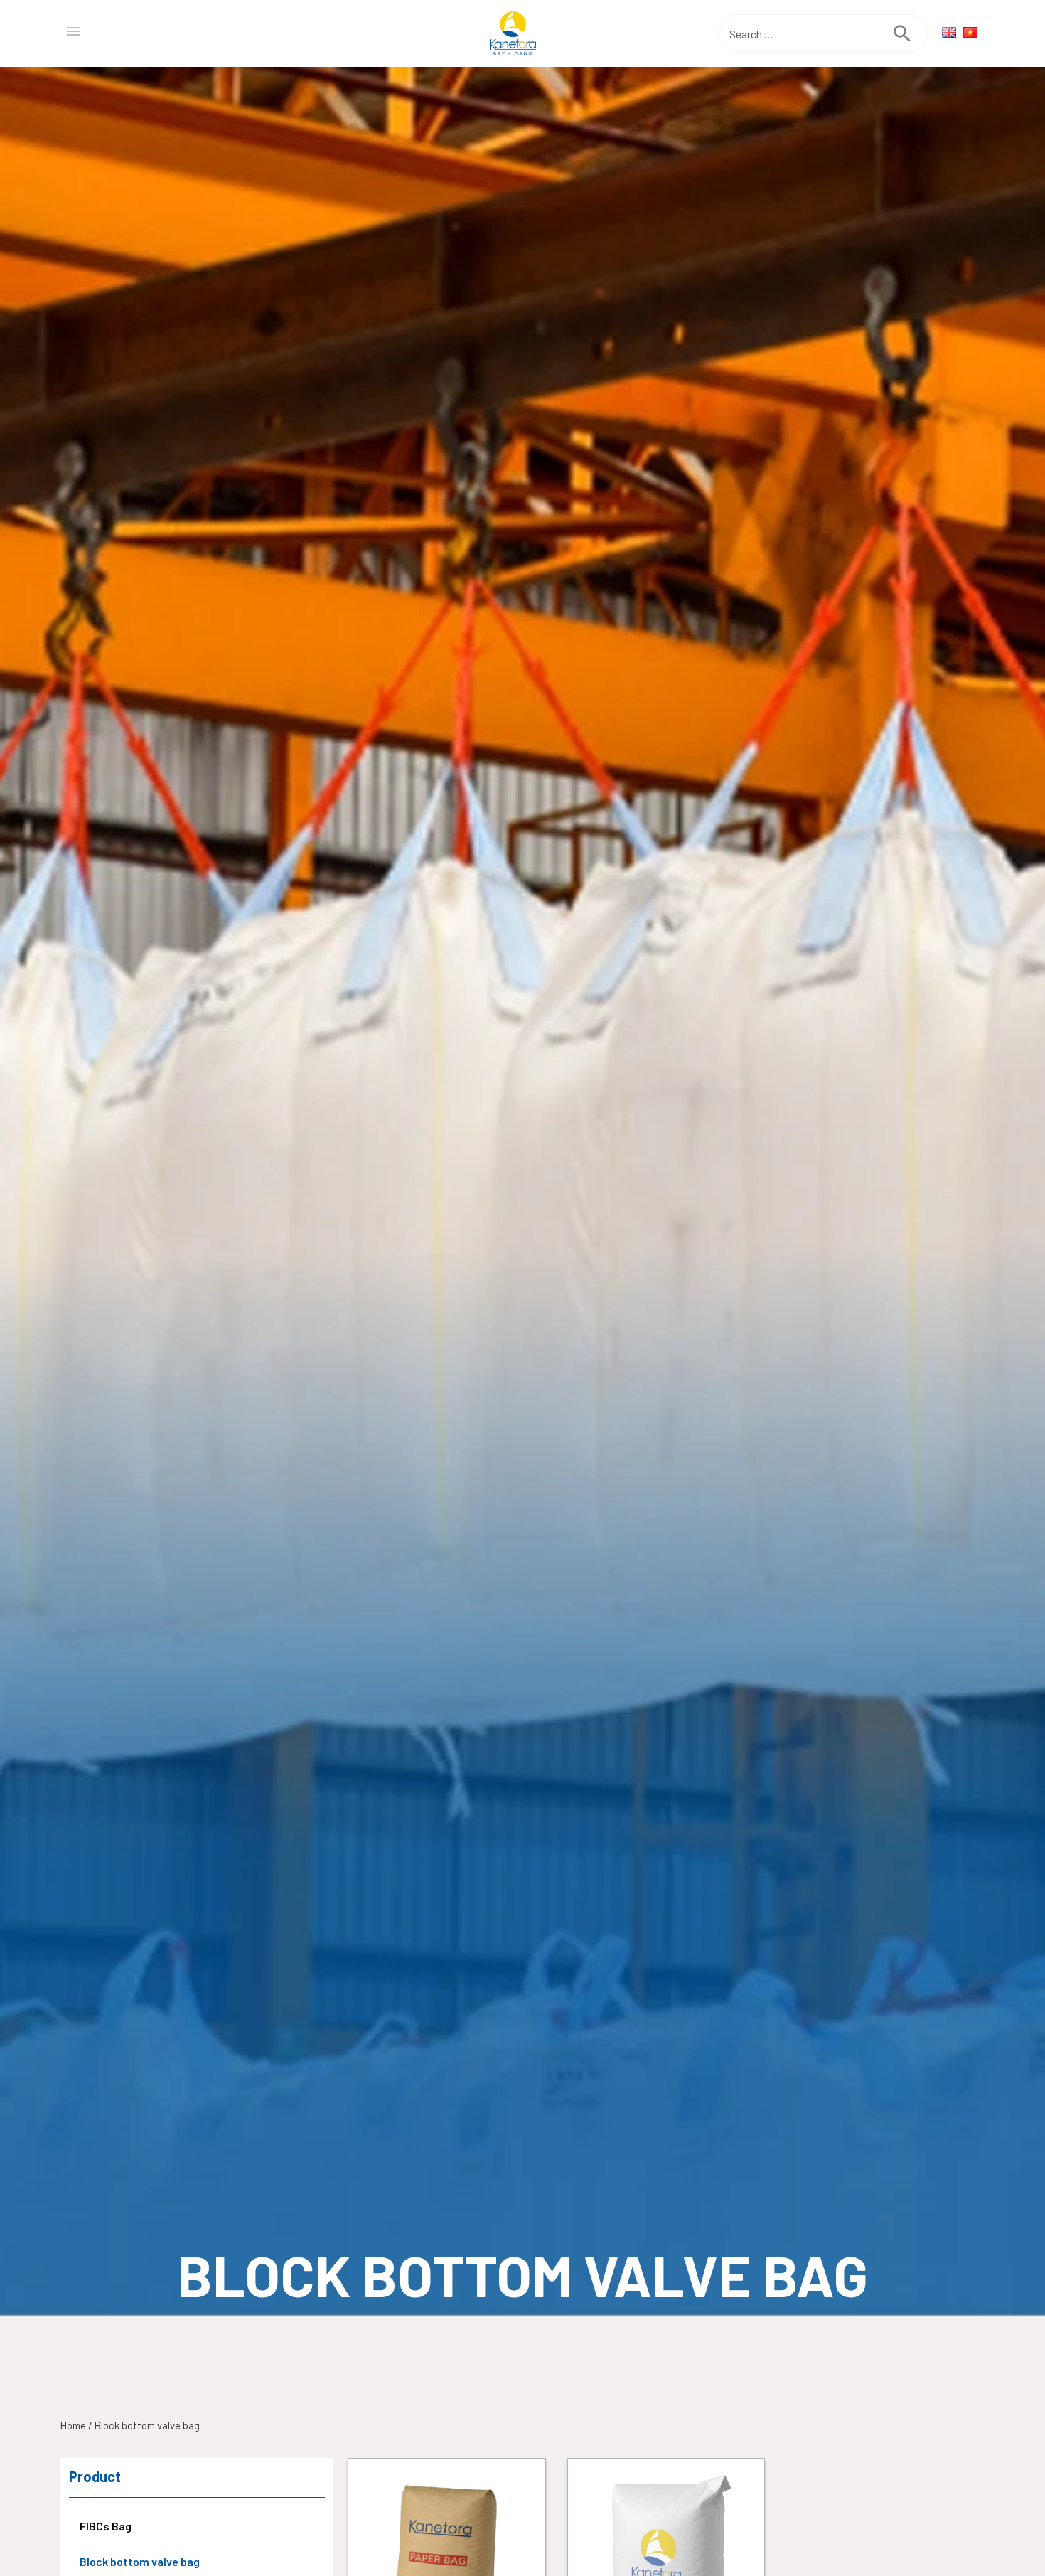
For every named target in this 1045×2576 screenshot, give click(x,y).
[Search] (911, 33)
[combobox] (806, 33)
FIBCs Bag (106, 2526)
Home (73, 2425)
